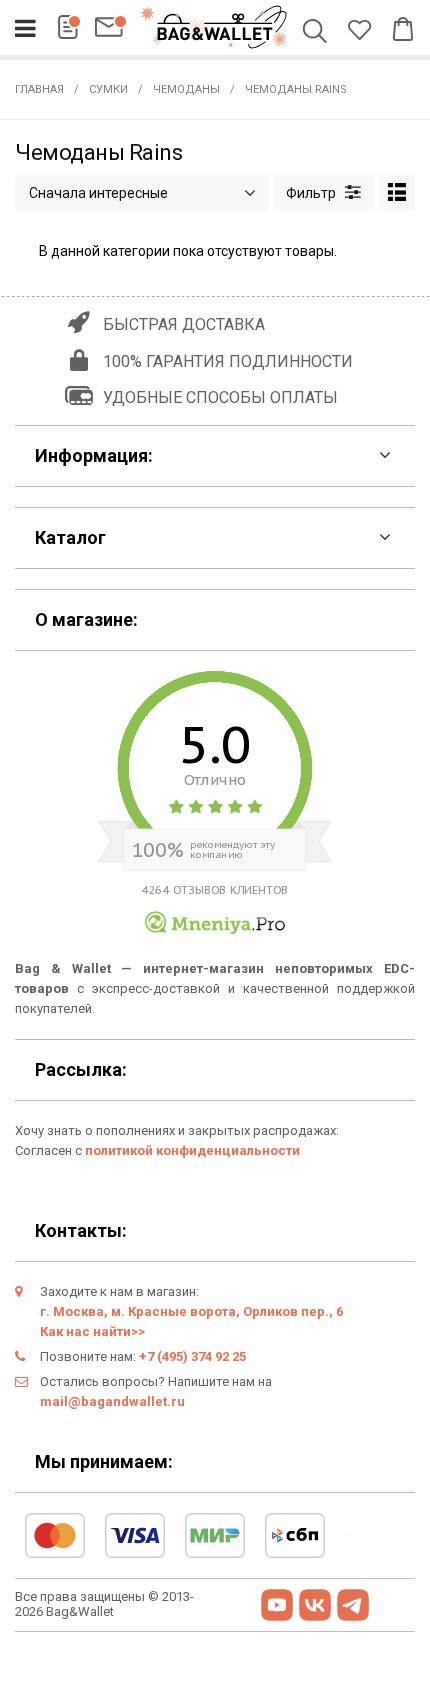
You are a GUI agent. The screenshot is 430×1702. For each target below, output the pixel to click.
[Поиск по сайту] (318, 33)
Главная (39, 89)
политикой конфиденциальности (192, 1150)
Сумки (108, 89)
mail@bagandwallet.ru (112, 1401)
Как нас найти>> (92, 1331)
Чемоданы (186, 89)
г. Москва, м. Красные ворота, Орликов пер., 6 (191, 1311)
